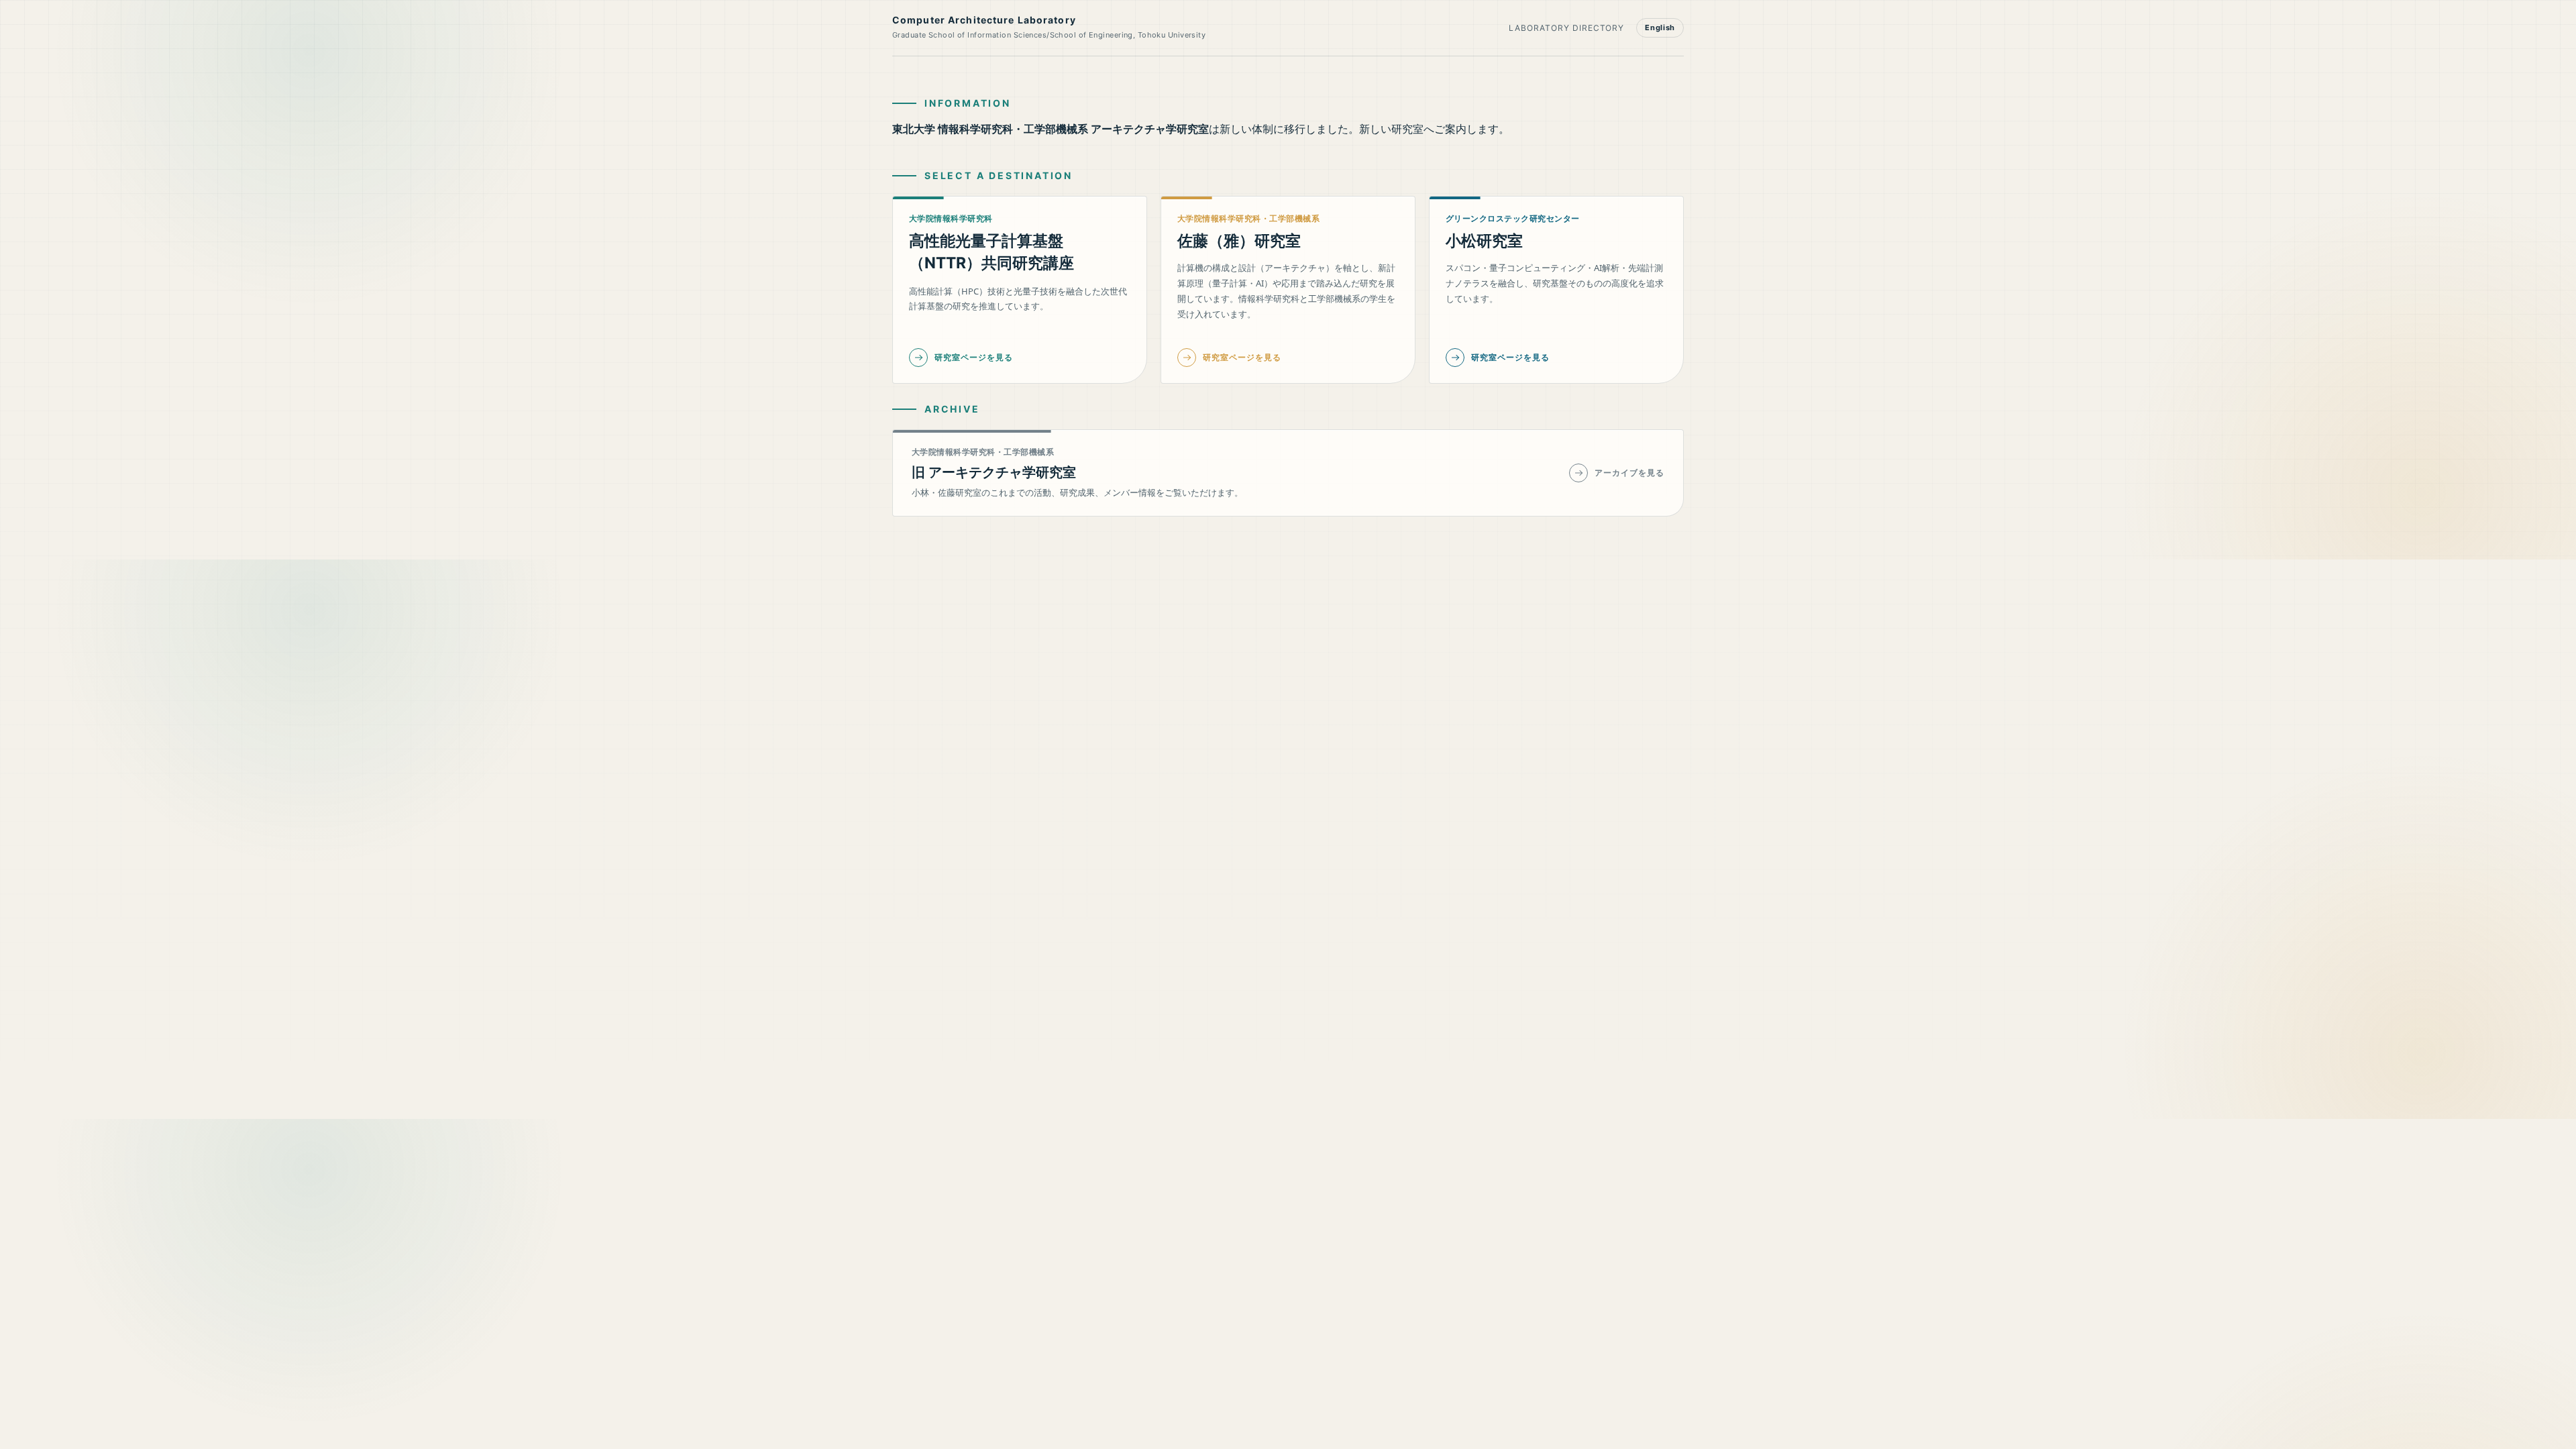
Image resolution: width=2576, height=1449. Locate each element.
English (1660, 28)
